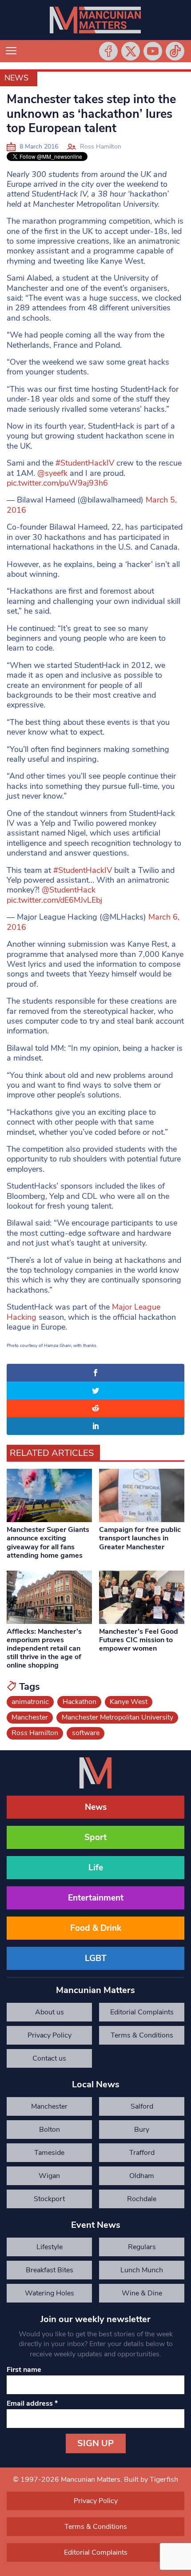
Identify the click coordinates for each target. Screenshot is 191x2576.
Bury (142, 2130)
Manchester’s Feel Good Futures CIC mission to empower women (139, 1640)
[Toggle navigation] (11, 51)
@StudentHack (69, 890)
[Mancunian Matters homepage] (95, 20)
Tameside (49, 2153)
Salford (142, 2106)
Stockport (49, 2199)
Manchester (30, 1717)
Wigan (49, 2176)
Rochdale (142, 2199)
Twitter (131, 51)
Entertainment (96, 1898)
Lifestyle (50, 2247)
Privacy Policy (50, 2035)
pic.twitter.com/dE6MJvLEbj (54, 900)
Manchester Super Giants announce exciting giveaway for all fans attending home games (48, 1543)
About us (50, 2012)
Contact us (49, 2058)
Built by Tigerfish (151, 2480)
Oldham (142, 2176)
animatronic (30, 1702)
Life (96, 1868)
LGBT (96, 1958)
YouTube (153, 51)
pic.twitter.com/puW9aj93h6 (57, 483)
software (86, 1733)
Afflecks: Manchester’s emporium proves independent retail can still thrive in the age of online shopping (44, 1649)
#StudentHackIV (85, 463)
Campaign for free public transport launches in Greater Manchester (140, 1538)
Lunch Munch (142, 2270)
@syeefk (52, 473)
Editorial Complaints (142, 2012)
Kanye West (129, 1702)
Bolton (50, 2130)
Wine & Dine (142, 2293)
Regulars (142, 2247)
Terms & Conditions (142, 2035)
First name (24, 2370)
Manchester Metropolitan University (117, 1717)
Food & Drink (96, 1928)
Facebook (108, 51)
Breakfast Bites (50, 2270)
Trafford (142, 2153)
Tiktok (175, 51)
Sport (95, 1837)
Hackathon (80, 1702)
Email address (32, 2403)
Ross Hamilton (101, 147)
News (16, 78)
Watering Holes (50, 2293)
